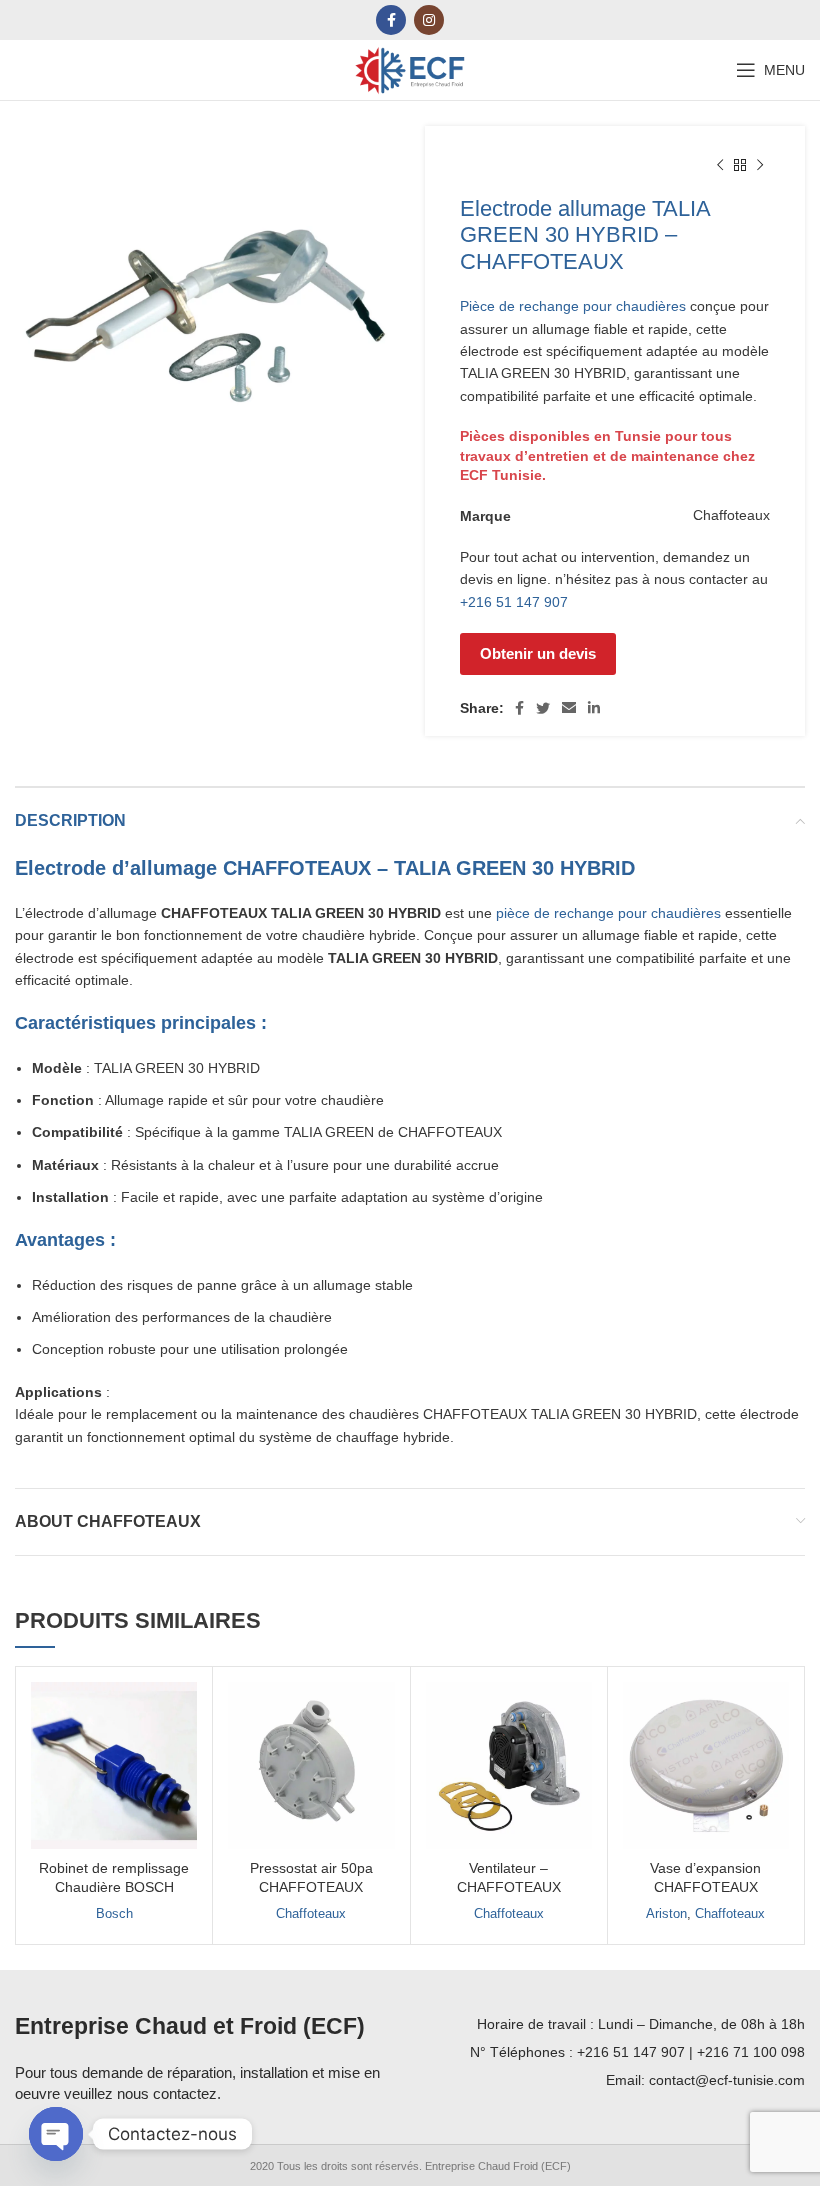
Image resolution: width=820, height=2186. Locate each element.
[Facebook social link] (391, 20)
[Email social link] (569, 708)
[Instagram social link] (429, 20)
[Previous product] (720, 166)
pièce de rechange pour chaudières (608, 913)
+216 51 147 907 (514, 602)
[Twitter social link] (543, 708)
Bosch (114, 1913)
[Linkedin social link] (594, 708)
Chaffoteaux (311, 1913)
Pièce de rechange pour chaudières (573, 306)
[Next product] (760, 166)
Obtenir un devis (538, 653)
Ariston (666, 1913)
